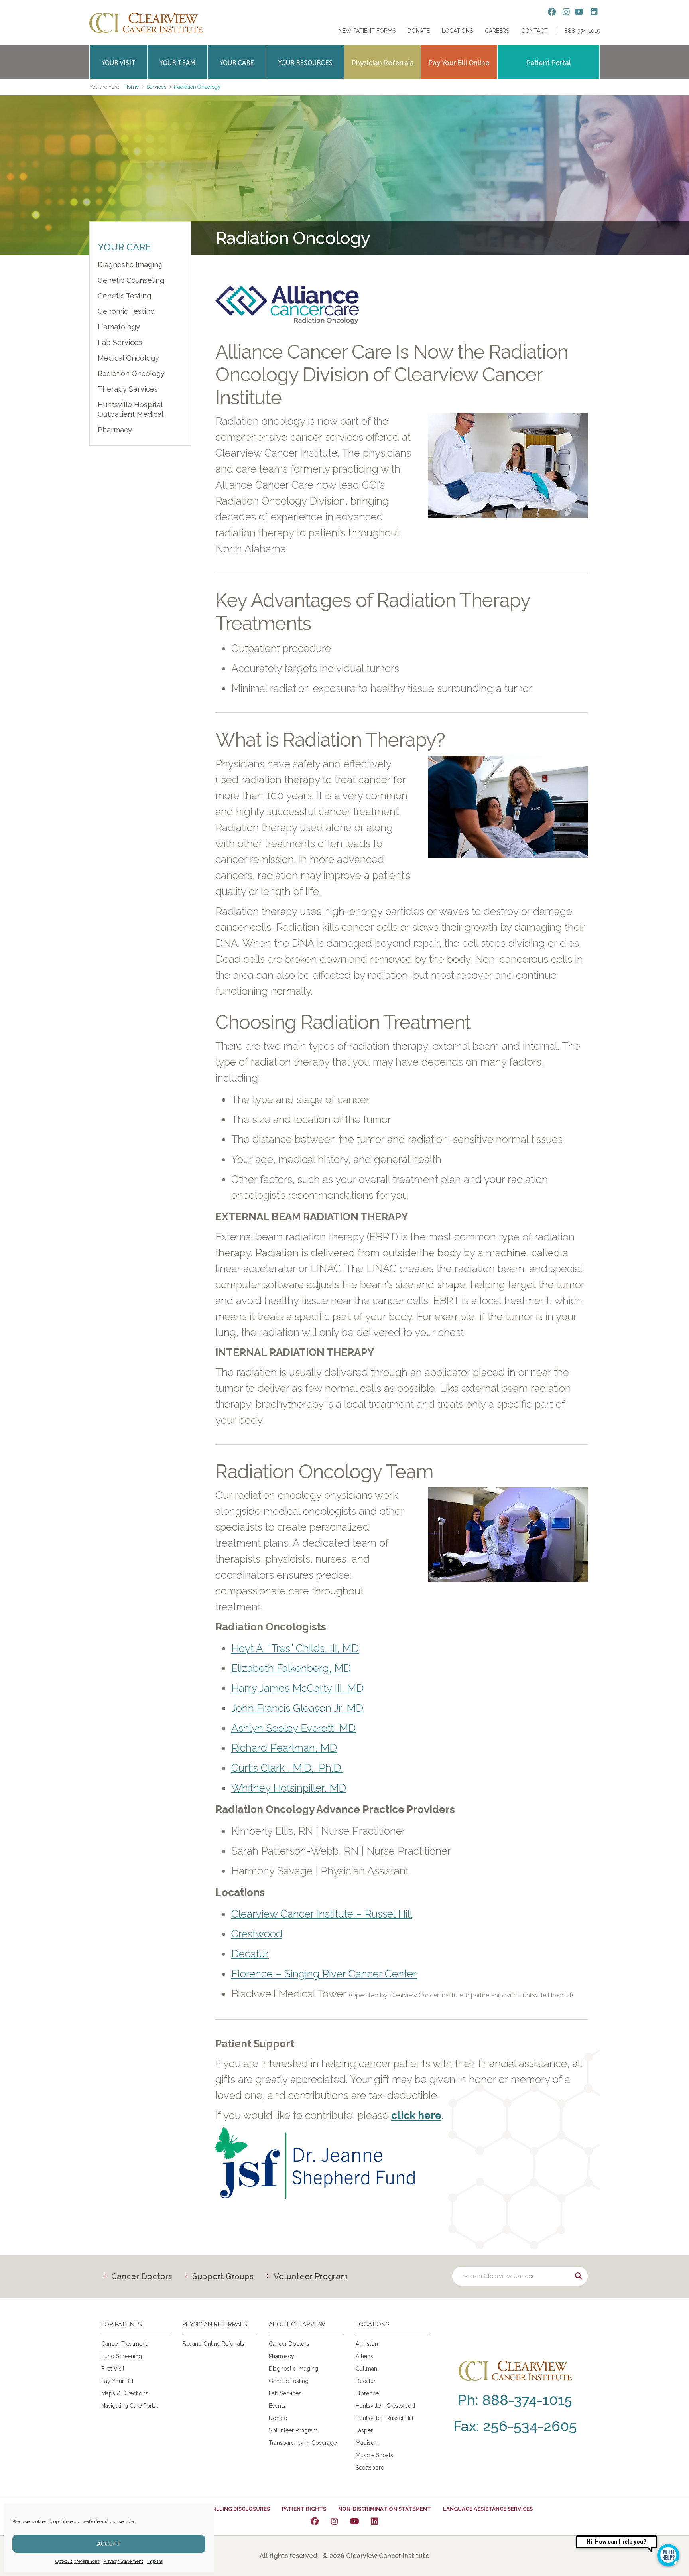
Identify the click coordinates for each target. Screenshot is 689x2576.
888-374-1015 (582, 31)
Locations (457, 31)
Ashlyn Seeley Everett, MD (293, 1728)
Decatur (250, 1954)
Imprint (155, 2561)
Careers (497, 31)
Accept (109, 2544)
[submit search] (578, 2276)
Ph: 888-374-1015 (515, 2400)
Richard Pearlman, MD (284, 1748)
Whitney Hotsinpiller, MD (289, 1788)
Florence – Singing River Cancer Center (324, 1974)
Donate (419, 31)
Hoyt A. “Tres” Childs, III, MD (295, 1648)
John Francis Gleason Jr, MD (297, 1708)
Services (156, 87)
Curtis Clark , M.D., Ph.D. (287, 1768)
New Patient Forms (367, 31)
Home (132, 87)
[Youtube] (354, 2521)
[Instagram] (335, 2521)
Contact (534, 31)
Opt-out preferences (78, 2561)
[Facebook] (315, 2521)
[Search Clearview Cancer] (520, 2276)
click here (416, 2115)
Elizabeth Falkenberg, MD (291, 1668)
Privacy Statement (123, 2561)
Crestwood (257, 1934)
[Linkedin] (374, 2521)
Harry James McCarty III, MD (297, 1688)
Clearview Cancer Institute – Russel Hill (322, 1914)
